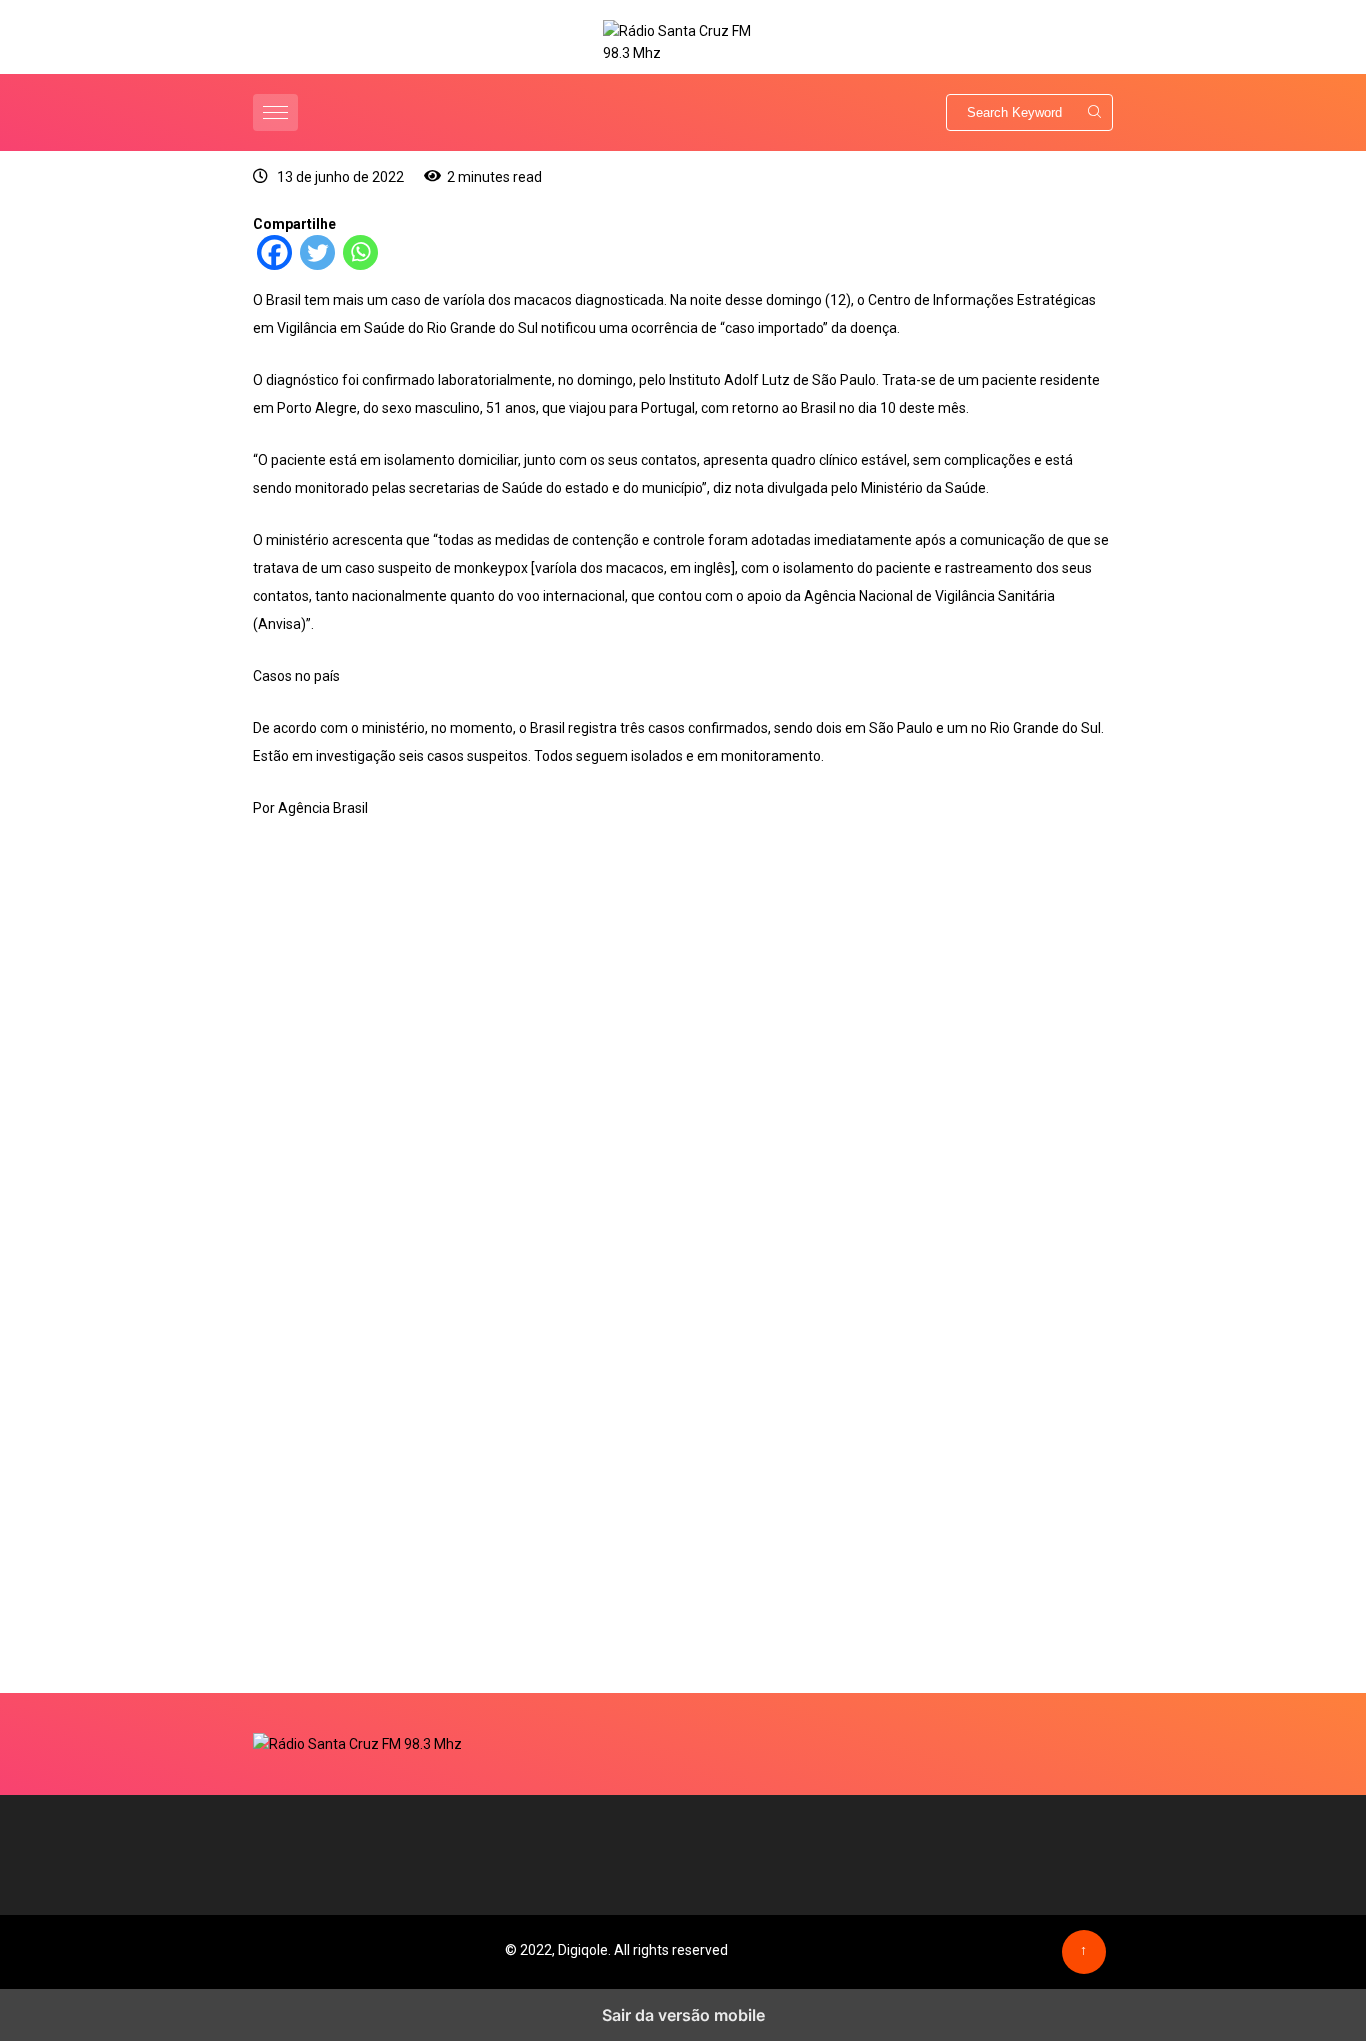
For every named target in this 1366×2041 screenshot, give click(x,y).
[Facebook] (274, 265)
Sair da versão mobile (683, 2015)
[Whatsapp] (360, 265)
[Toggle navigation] (275, 112)
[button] (278, 112)
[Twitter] (317, 265)
